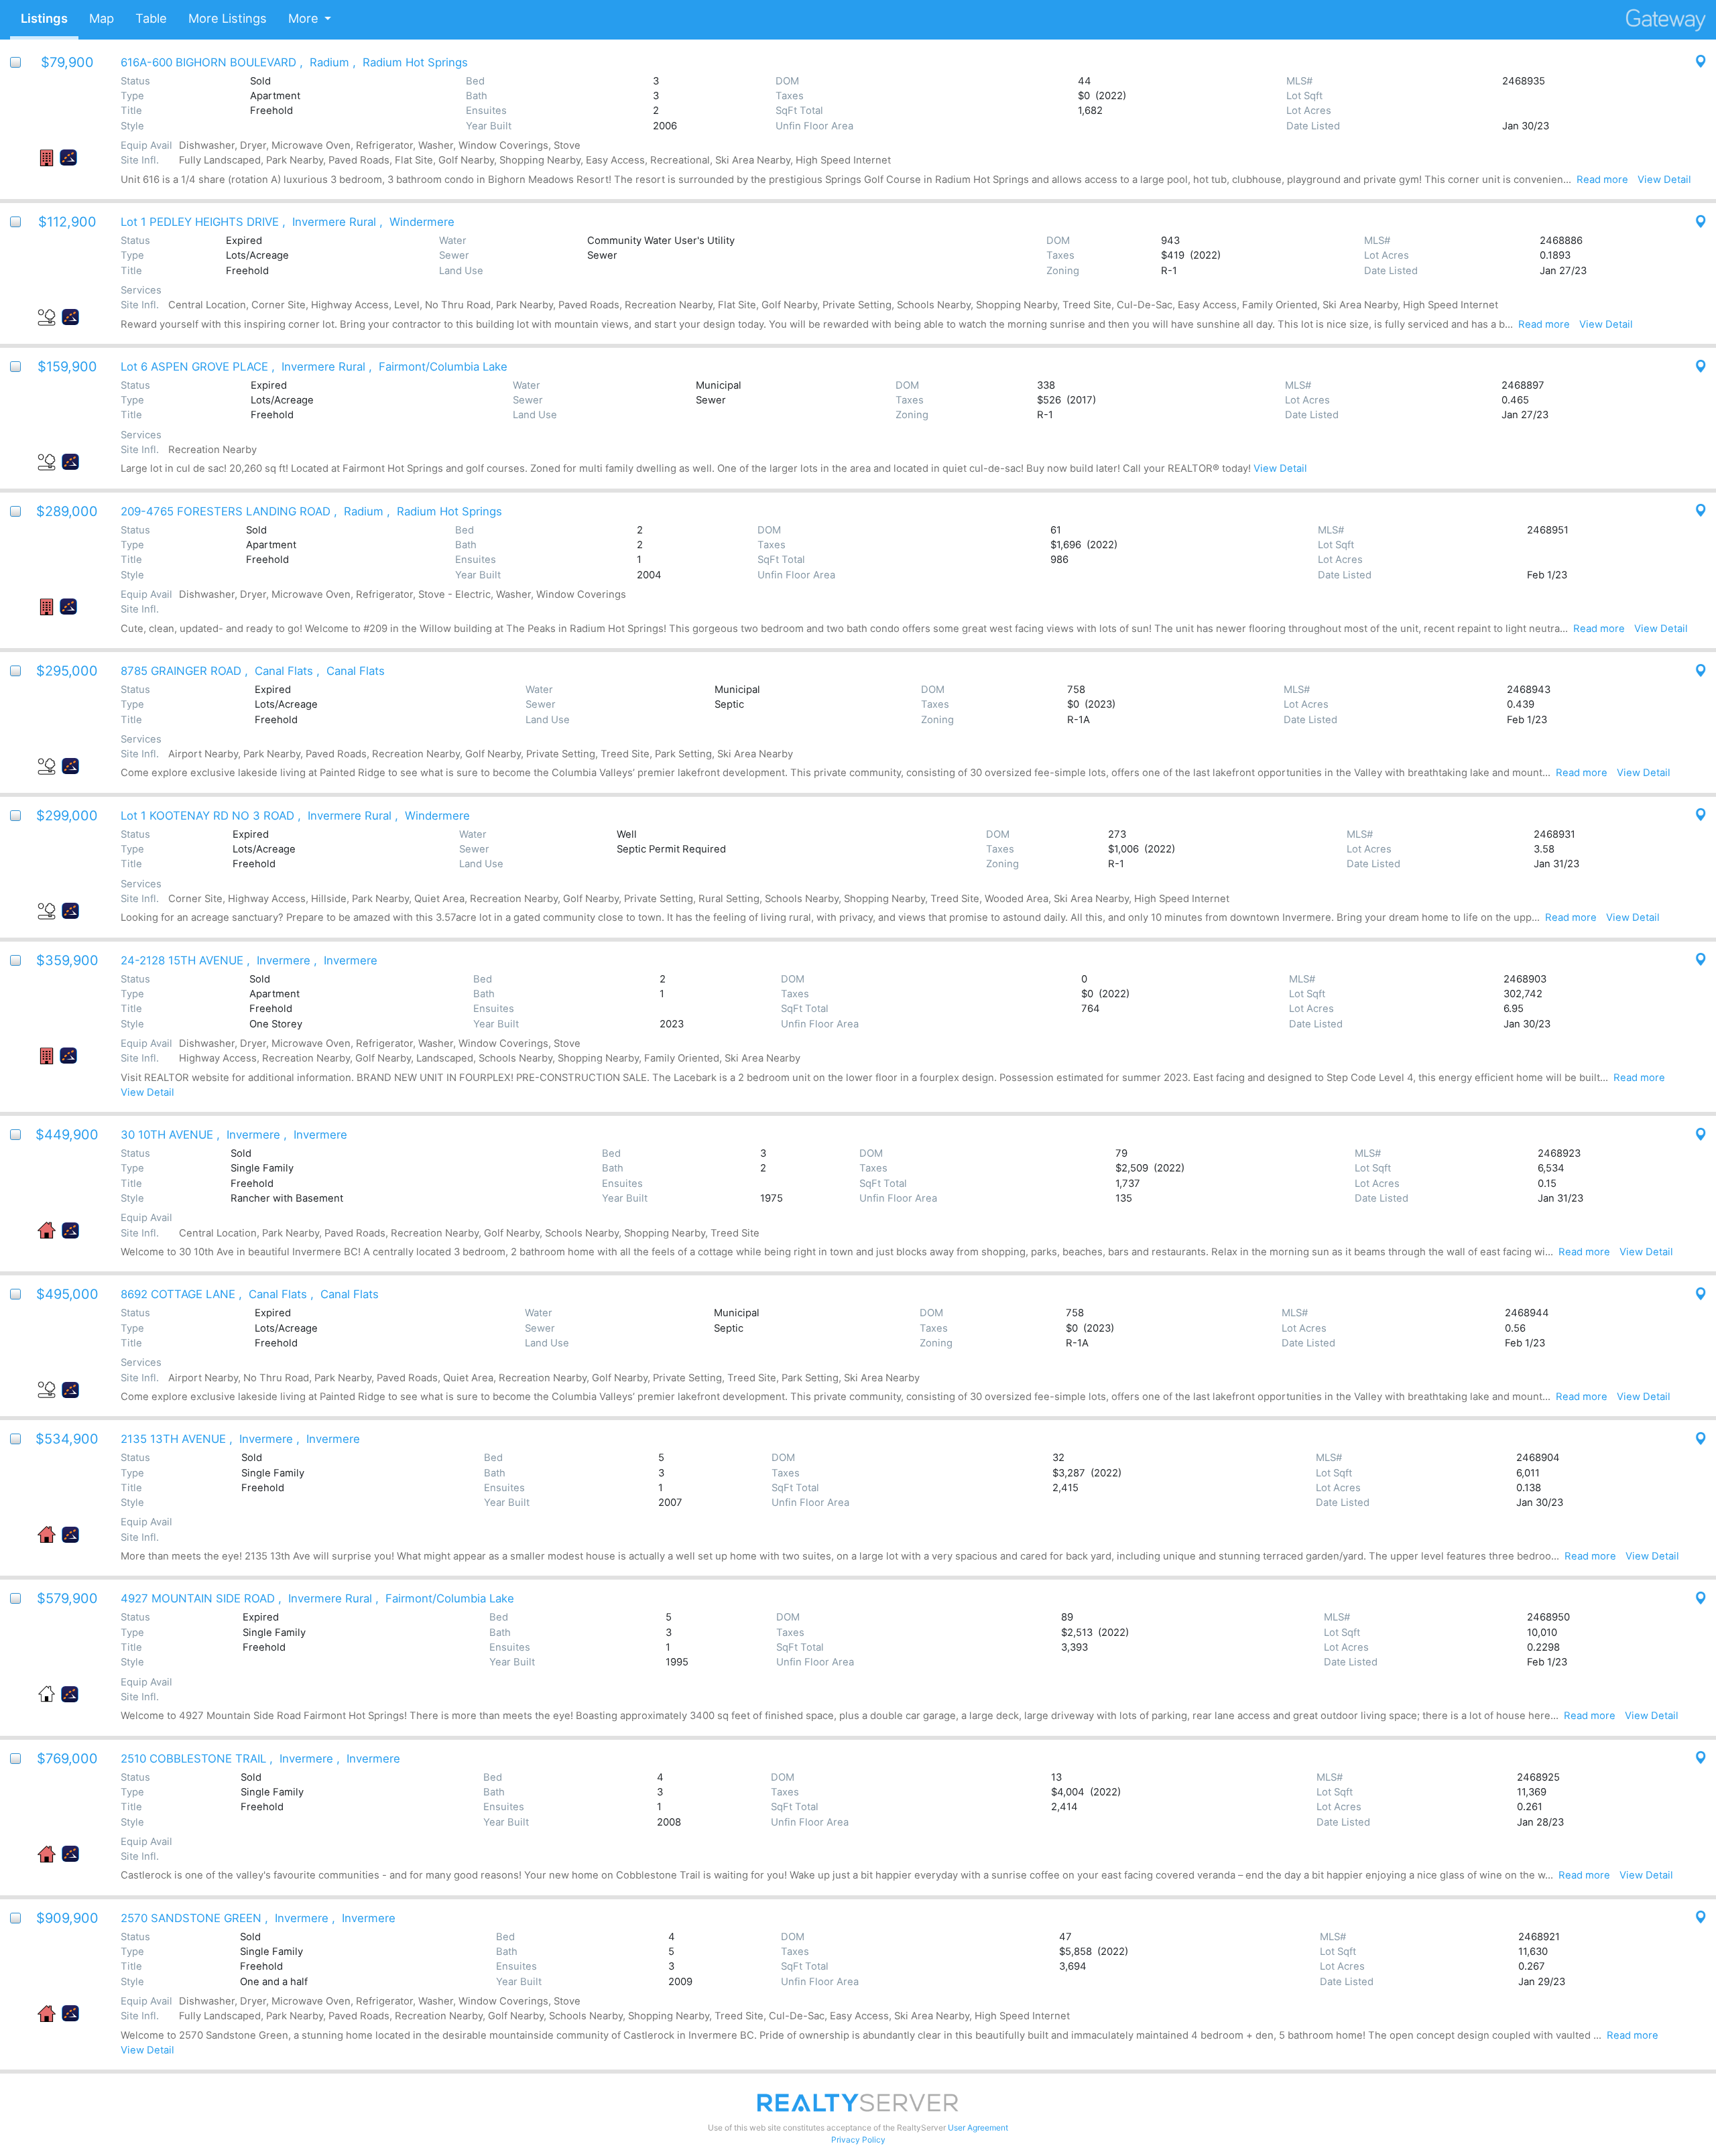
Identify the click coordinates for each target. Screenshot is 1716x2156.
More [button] (303, 18)
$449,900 (67, 1135)
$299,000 (67, 816)
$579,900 (67, 1598)
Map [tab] (102, 18)
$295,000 (67, 671)
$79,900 (67, 62)
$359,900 (67, 960)
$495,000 (67, 1294)
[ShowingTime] (68, 157)
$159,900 (67, 367)
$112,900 (67, 222)
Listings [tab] (44, 18)
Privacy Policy (858, 2140)
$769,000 (67, 1759)
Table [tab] (151, 18)
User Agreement (978, 2128)
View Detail (1664, 180)
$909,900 (67, 1918)
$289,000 (67, 511)
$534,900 (67, 1439)
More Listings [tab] (228, 18)
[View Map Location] (1696, 62)
